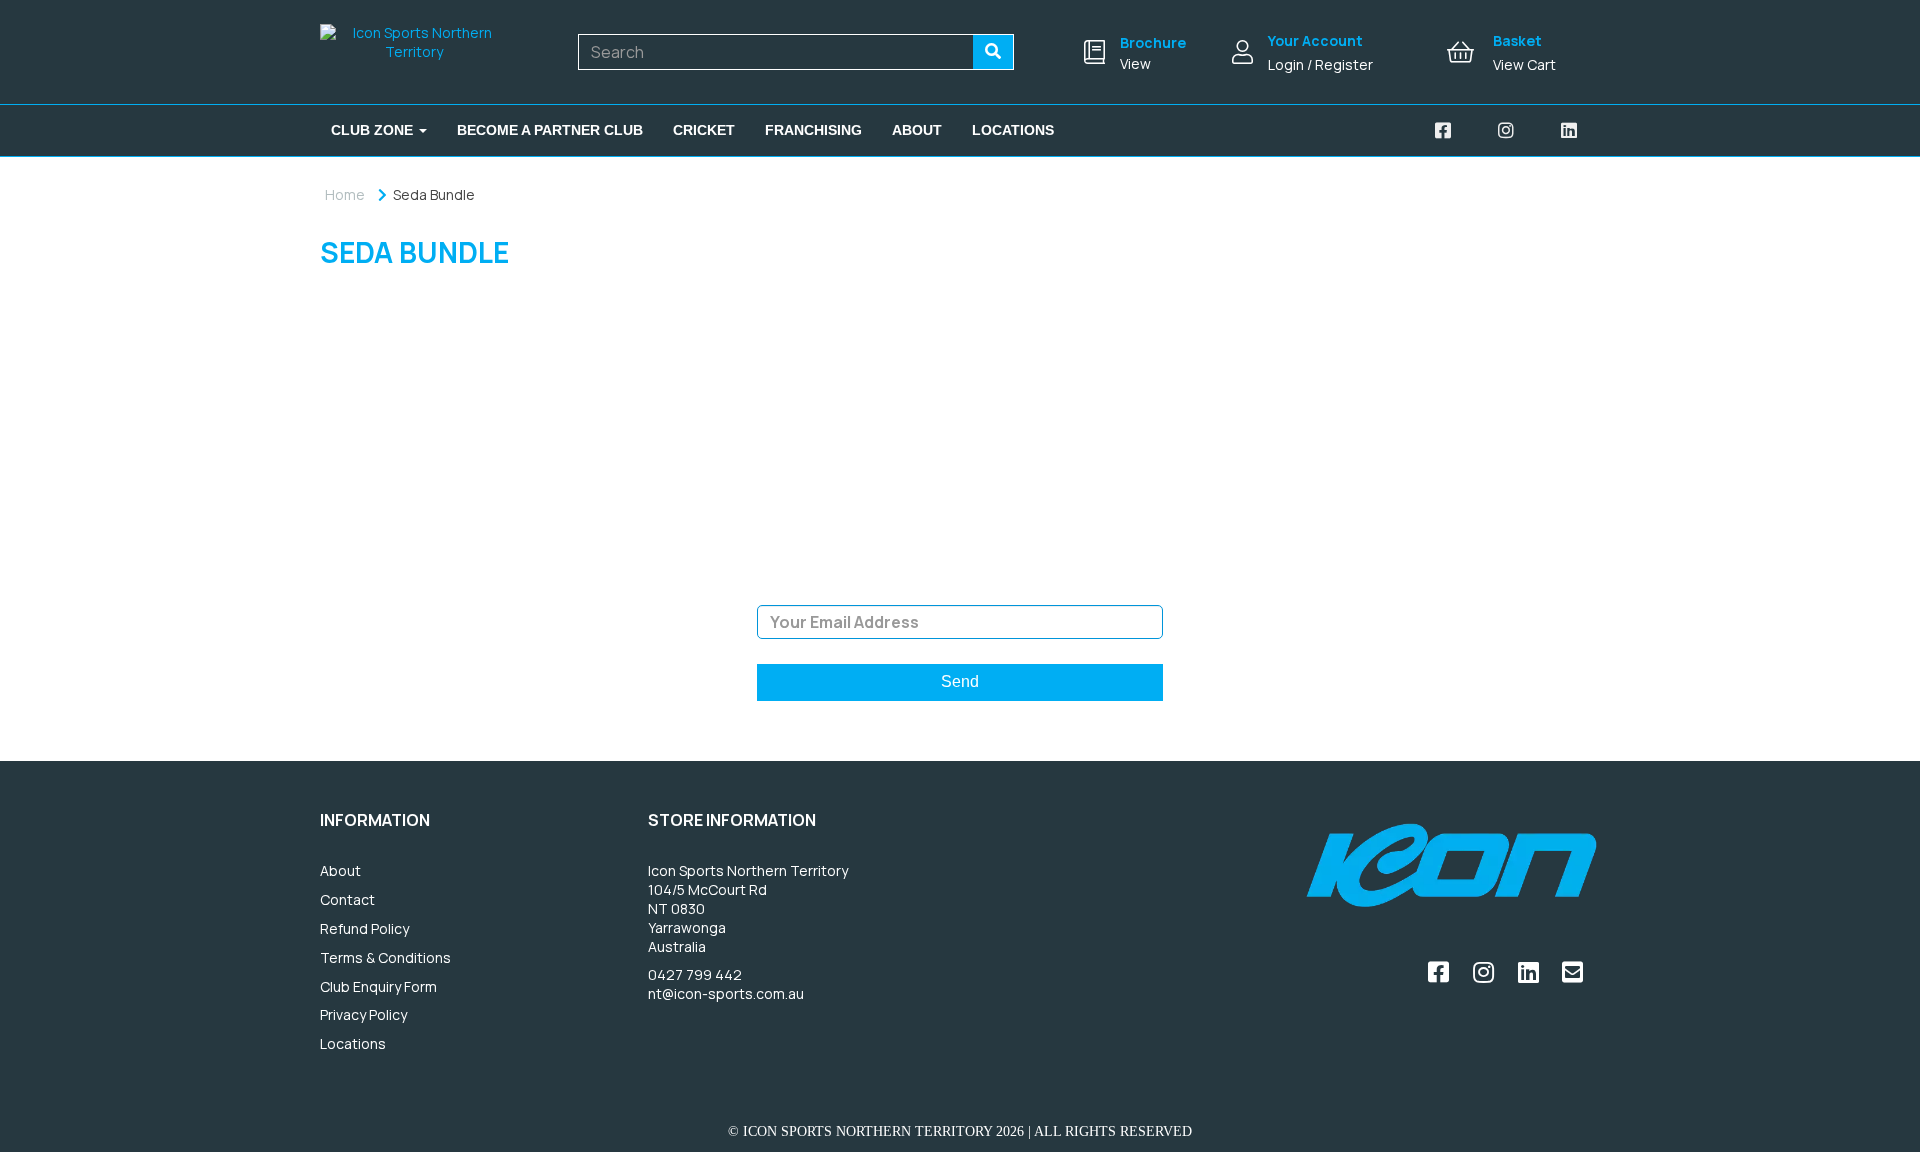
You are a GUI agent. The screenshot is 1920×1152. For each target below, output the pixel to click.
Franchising (813, 130)
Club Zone (374, 130)
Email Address (959, 590)
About (917, 130)
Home (345, 194)
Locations (1013, 130)
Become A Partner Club (550, 130)
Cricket (704, 130)
